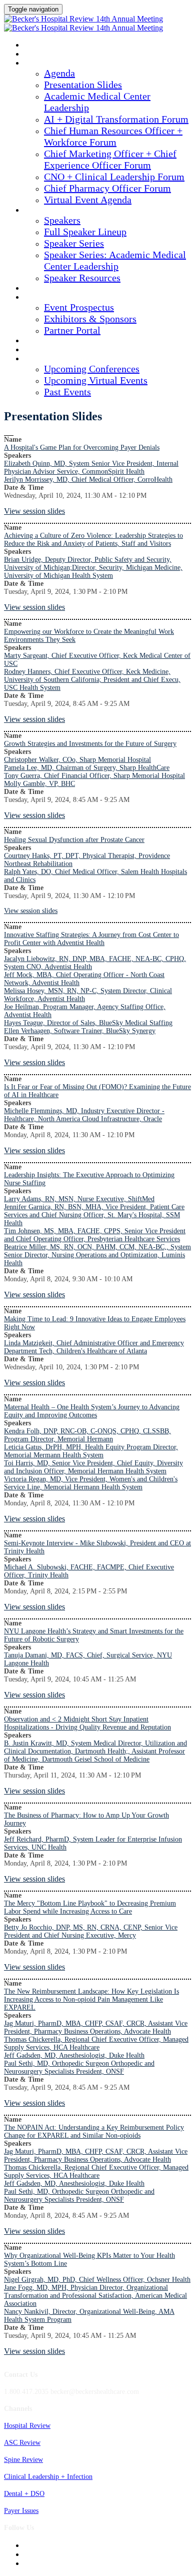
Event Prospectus (79, 307)
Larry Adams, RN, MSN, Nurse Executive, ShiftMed (79, 1199)
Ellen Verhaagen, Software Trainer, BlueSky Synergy (80, 1031)
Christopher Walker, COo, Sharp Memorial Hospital (77, 760)
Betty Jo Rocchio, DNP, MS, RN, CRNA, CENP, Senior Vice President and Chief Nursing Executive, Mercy (91, 1931)
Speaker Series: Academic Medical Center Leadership (115, 260)
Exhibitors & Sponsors (90, 319)
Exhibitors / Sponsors (61, 298)
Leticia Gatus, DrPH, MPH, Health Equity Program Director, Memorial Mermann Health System (91, 1451)
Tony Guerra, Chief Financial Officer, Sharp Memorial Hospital (94, 776)
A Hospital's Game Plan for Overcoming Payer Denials (82, 448)
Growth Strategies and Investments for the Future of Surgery (90, 744)
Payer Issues (21, 2511)
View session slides (34, 511)
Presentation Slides (83, 85)
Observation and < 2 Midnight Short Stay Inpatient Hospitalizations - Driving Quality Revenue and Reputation (87, 1723)
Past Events (67, 392)
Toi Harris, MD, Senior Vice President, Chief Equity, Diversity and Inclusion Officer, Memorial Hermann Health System (93, 1467)
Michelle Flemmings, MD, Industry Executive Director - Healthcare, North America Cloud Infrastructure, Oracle (84, 1115)
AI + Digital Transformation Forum (116, 119)
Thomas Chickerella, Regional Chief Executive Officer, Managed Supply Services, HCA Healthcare (96, 2043)
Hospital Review (27, 2426)
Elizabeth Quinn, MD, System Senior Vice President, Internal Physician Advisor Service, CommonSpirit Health (91, 468)
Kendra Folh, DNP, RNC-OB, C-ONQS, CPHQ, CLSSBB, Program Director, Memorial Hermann (87, 1435)
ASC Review (22, 2443)
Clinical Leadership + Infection (48, 2477)
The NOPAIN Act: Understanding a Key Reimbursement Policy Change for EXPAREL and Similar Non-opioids (94, 2131)
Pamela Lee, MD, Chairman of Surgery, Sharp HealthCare (87, 768)
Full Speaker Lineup (85, 232)
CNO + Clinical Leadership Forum (114, 177)
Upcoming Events (54, 359)
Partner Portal (72, 330)
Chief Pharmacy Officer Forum (107, 188)
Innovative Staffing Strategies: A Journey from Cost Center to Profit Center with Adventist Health (91, 939)
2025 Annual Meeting (59, 46)
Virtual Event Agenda (88, 200)
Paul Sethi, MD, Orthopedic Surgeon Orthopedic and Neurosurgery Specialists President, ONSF (79, 2067)
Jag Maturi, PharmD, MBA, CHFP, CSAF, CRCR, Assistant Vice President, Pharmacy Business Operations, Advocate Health (96, 2027)
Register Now (48, 350)
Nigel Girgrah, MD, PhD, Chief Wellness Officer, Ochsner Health (97, 2280)
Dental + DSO (24, 2494)
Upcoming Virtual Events (96, 380)
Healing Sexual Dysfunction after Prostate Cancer (74, 840)
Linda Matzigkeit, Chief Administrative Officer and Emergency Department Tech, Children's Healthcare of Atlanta (94, 1347)
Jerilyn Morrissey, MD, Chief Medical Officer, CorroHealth (88, 480)
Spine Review (23, 2460)
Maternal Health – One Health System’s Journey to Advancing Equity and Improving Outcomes (92, 1411)
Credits (38, 289)
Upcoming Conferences (92, 369)
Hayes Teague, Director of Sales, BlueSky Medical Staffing (88, 1023)
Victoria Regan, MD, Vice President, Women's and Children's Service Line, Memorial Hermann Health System (91, 1483)
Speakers (40, 211)
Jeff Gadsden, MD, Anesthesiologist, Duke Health (74, 2055)
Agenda (37, 64)
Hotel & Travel (50, 341)
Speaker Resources (82, 278)
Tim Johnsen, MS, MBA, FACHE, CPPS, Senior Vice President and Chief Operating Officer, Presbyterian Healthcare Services (95, 1235)
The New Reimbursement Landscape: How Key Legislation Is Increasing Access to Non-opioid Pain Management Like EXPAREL (91, 1999)
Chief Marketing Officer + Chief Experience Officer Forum (110, 159)
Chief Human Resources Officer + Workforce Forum (113, 136)
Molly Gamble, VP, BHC (39, 784)
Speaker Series (74, 243)
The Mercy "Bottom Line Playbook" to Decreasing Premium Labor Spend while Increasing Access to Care (90, 1907)
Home (33, 55)
